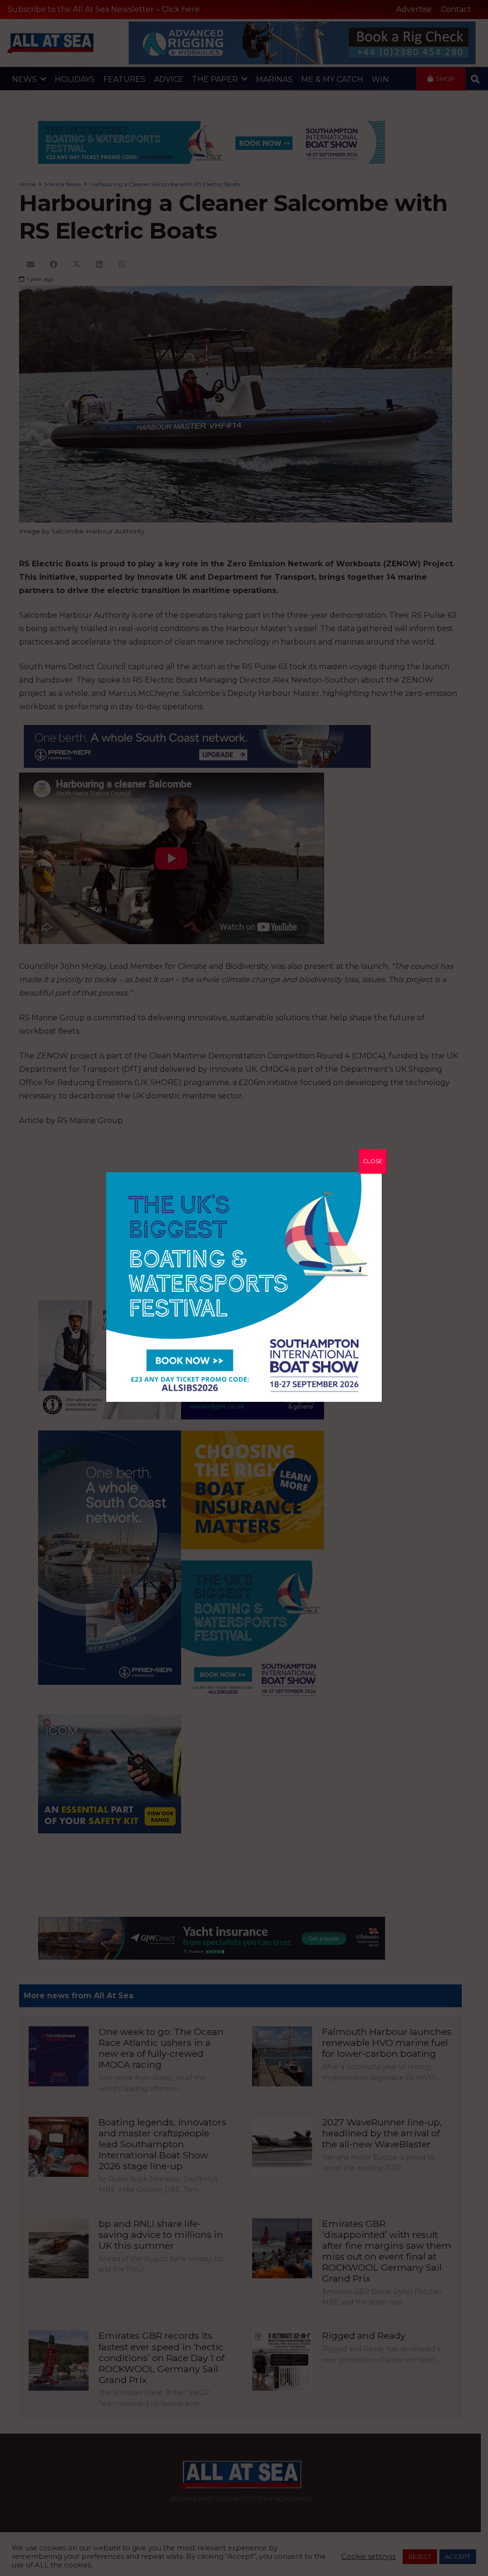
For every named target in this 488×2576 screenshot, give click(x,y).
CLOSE (373, 1161)
